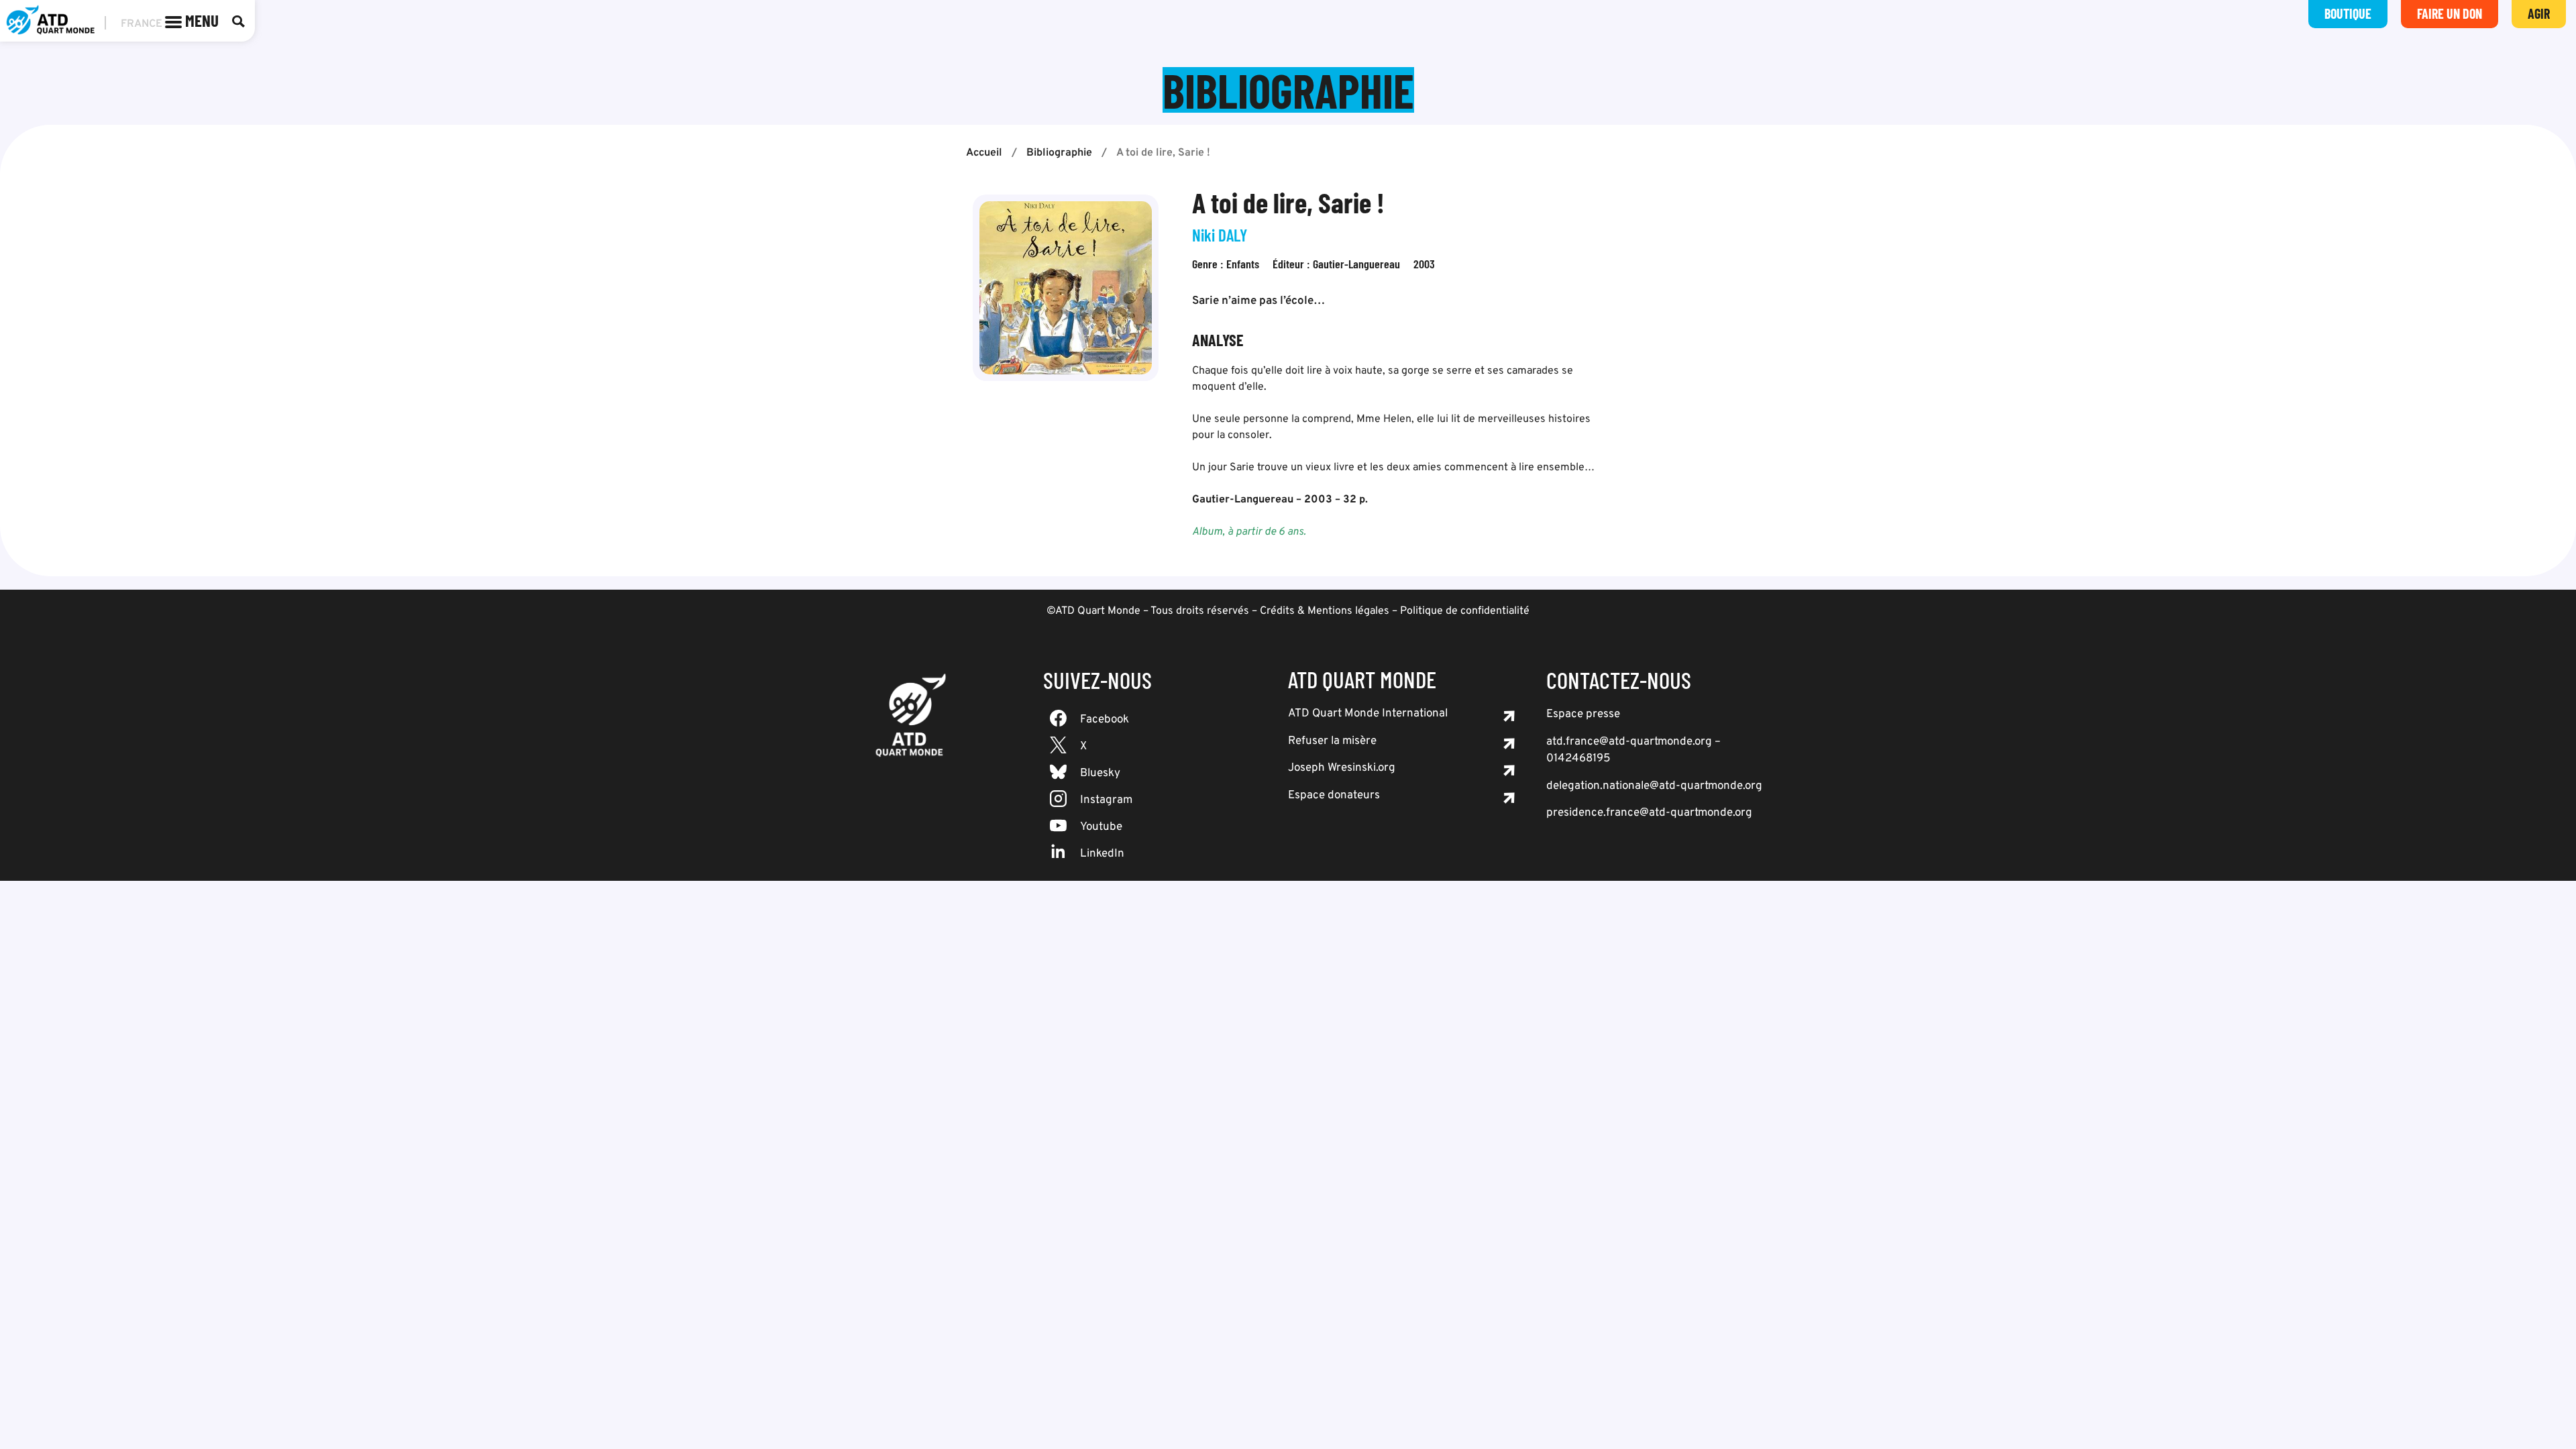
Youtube (1101, 827)
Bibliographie (1059, 153)
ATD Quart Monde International (1368, 714)
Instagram (1106, 800)
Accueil (984, 153)
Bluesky (1100, 773)
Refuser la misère (1332, 741)
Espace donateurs (1334, 796)
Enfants (1243, 264)
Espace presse (1583, 714)
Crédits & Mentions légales (1325, 611)
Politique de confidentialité (1465, 611)
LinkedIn (1102, 854)
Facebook (1105, 720)
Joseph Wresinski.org (1342, 768)
